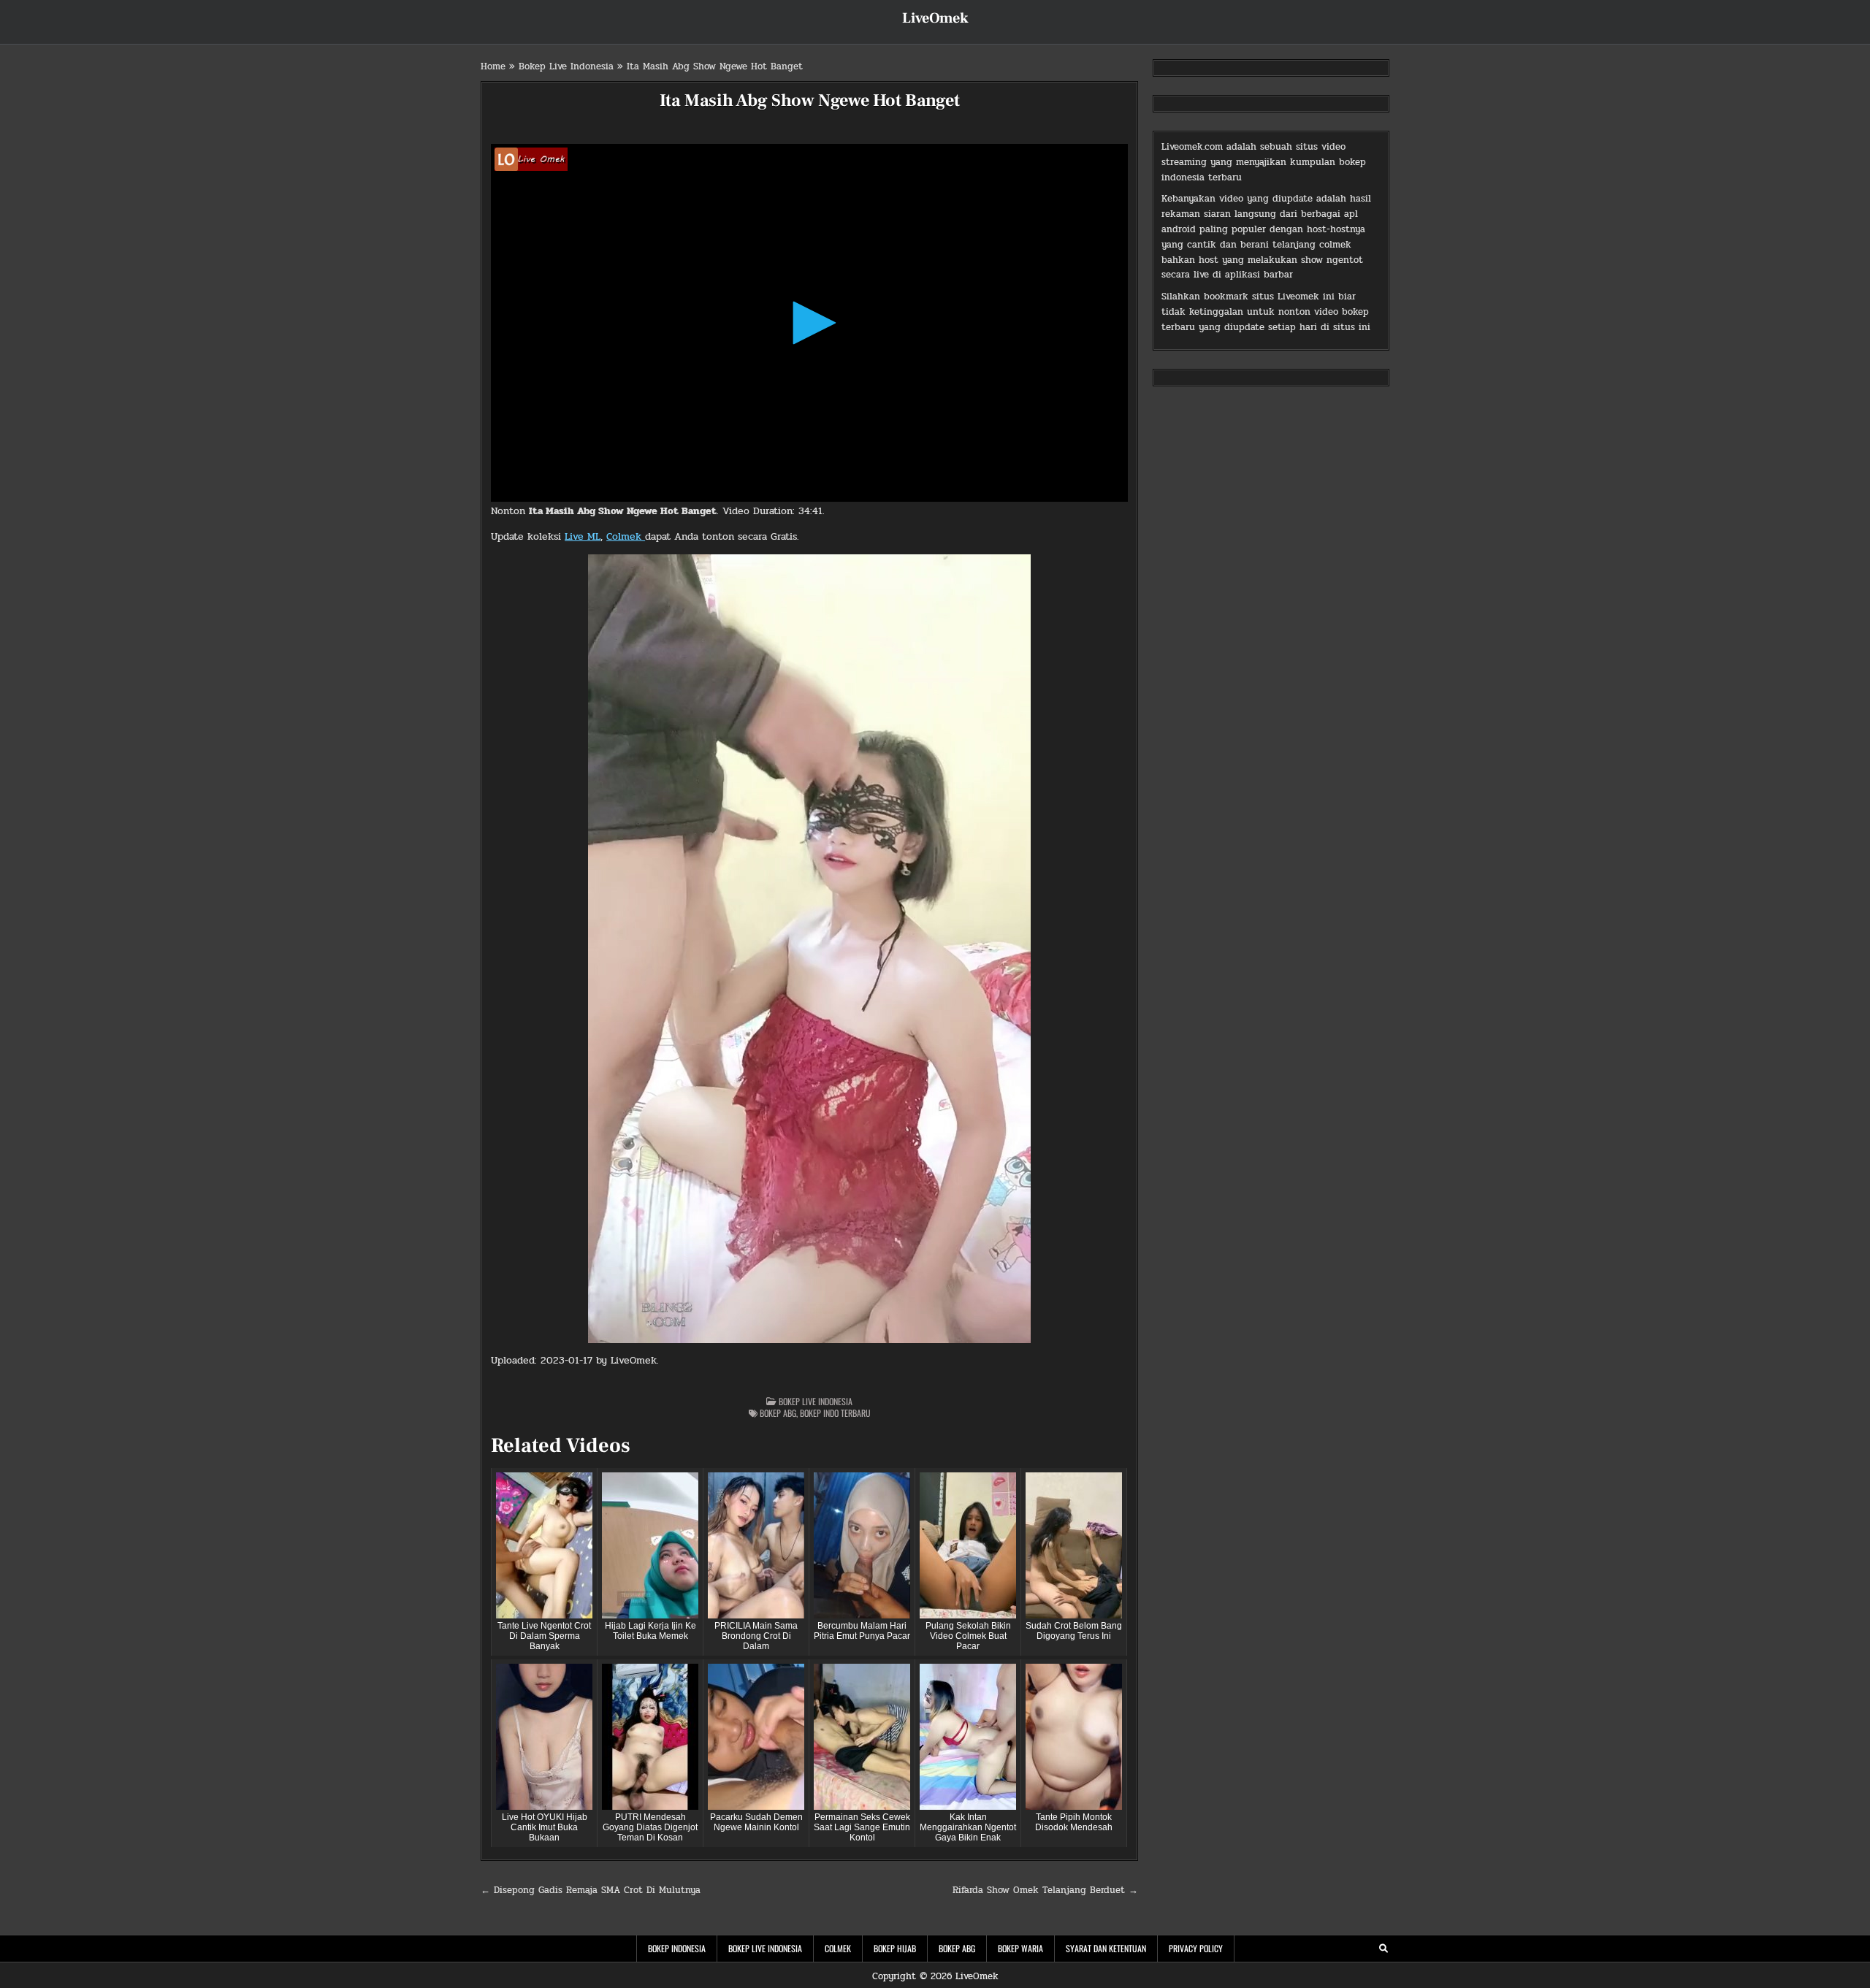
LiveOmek (935, 18)
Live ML (583, 536)
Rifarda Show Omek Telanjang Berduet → (1045, 1890)
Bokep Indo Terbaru (835, 1413)
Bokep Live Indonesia (566, 66)
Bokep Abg (778, 1413)
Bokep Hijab (895, 1948)
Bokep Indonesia (677, 1948)
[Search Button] (1384, 1949)
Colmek (626, 536)
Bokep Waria (1020, 1948)
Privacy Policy (1196, 1948)
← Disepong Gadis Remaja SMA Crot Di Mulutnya (591, 1890)
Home (493, 66)
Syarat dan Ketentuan (1106, 1948)
